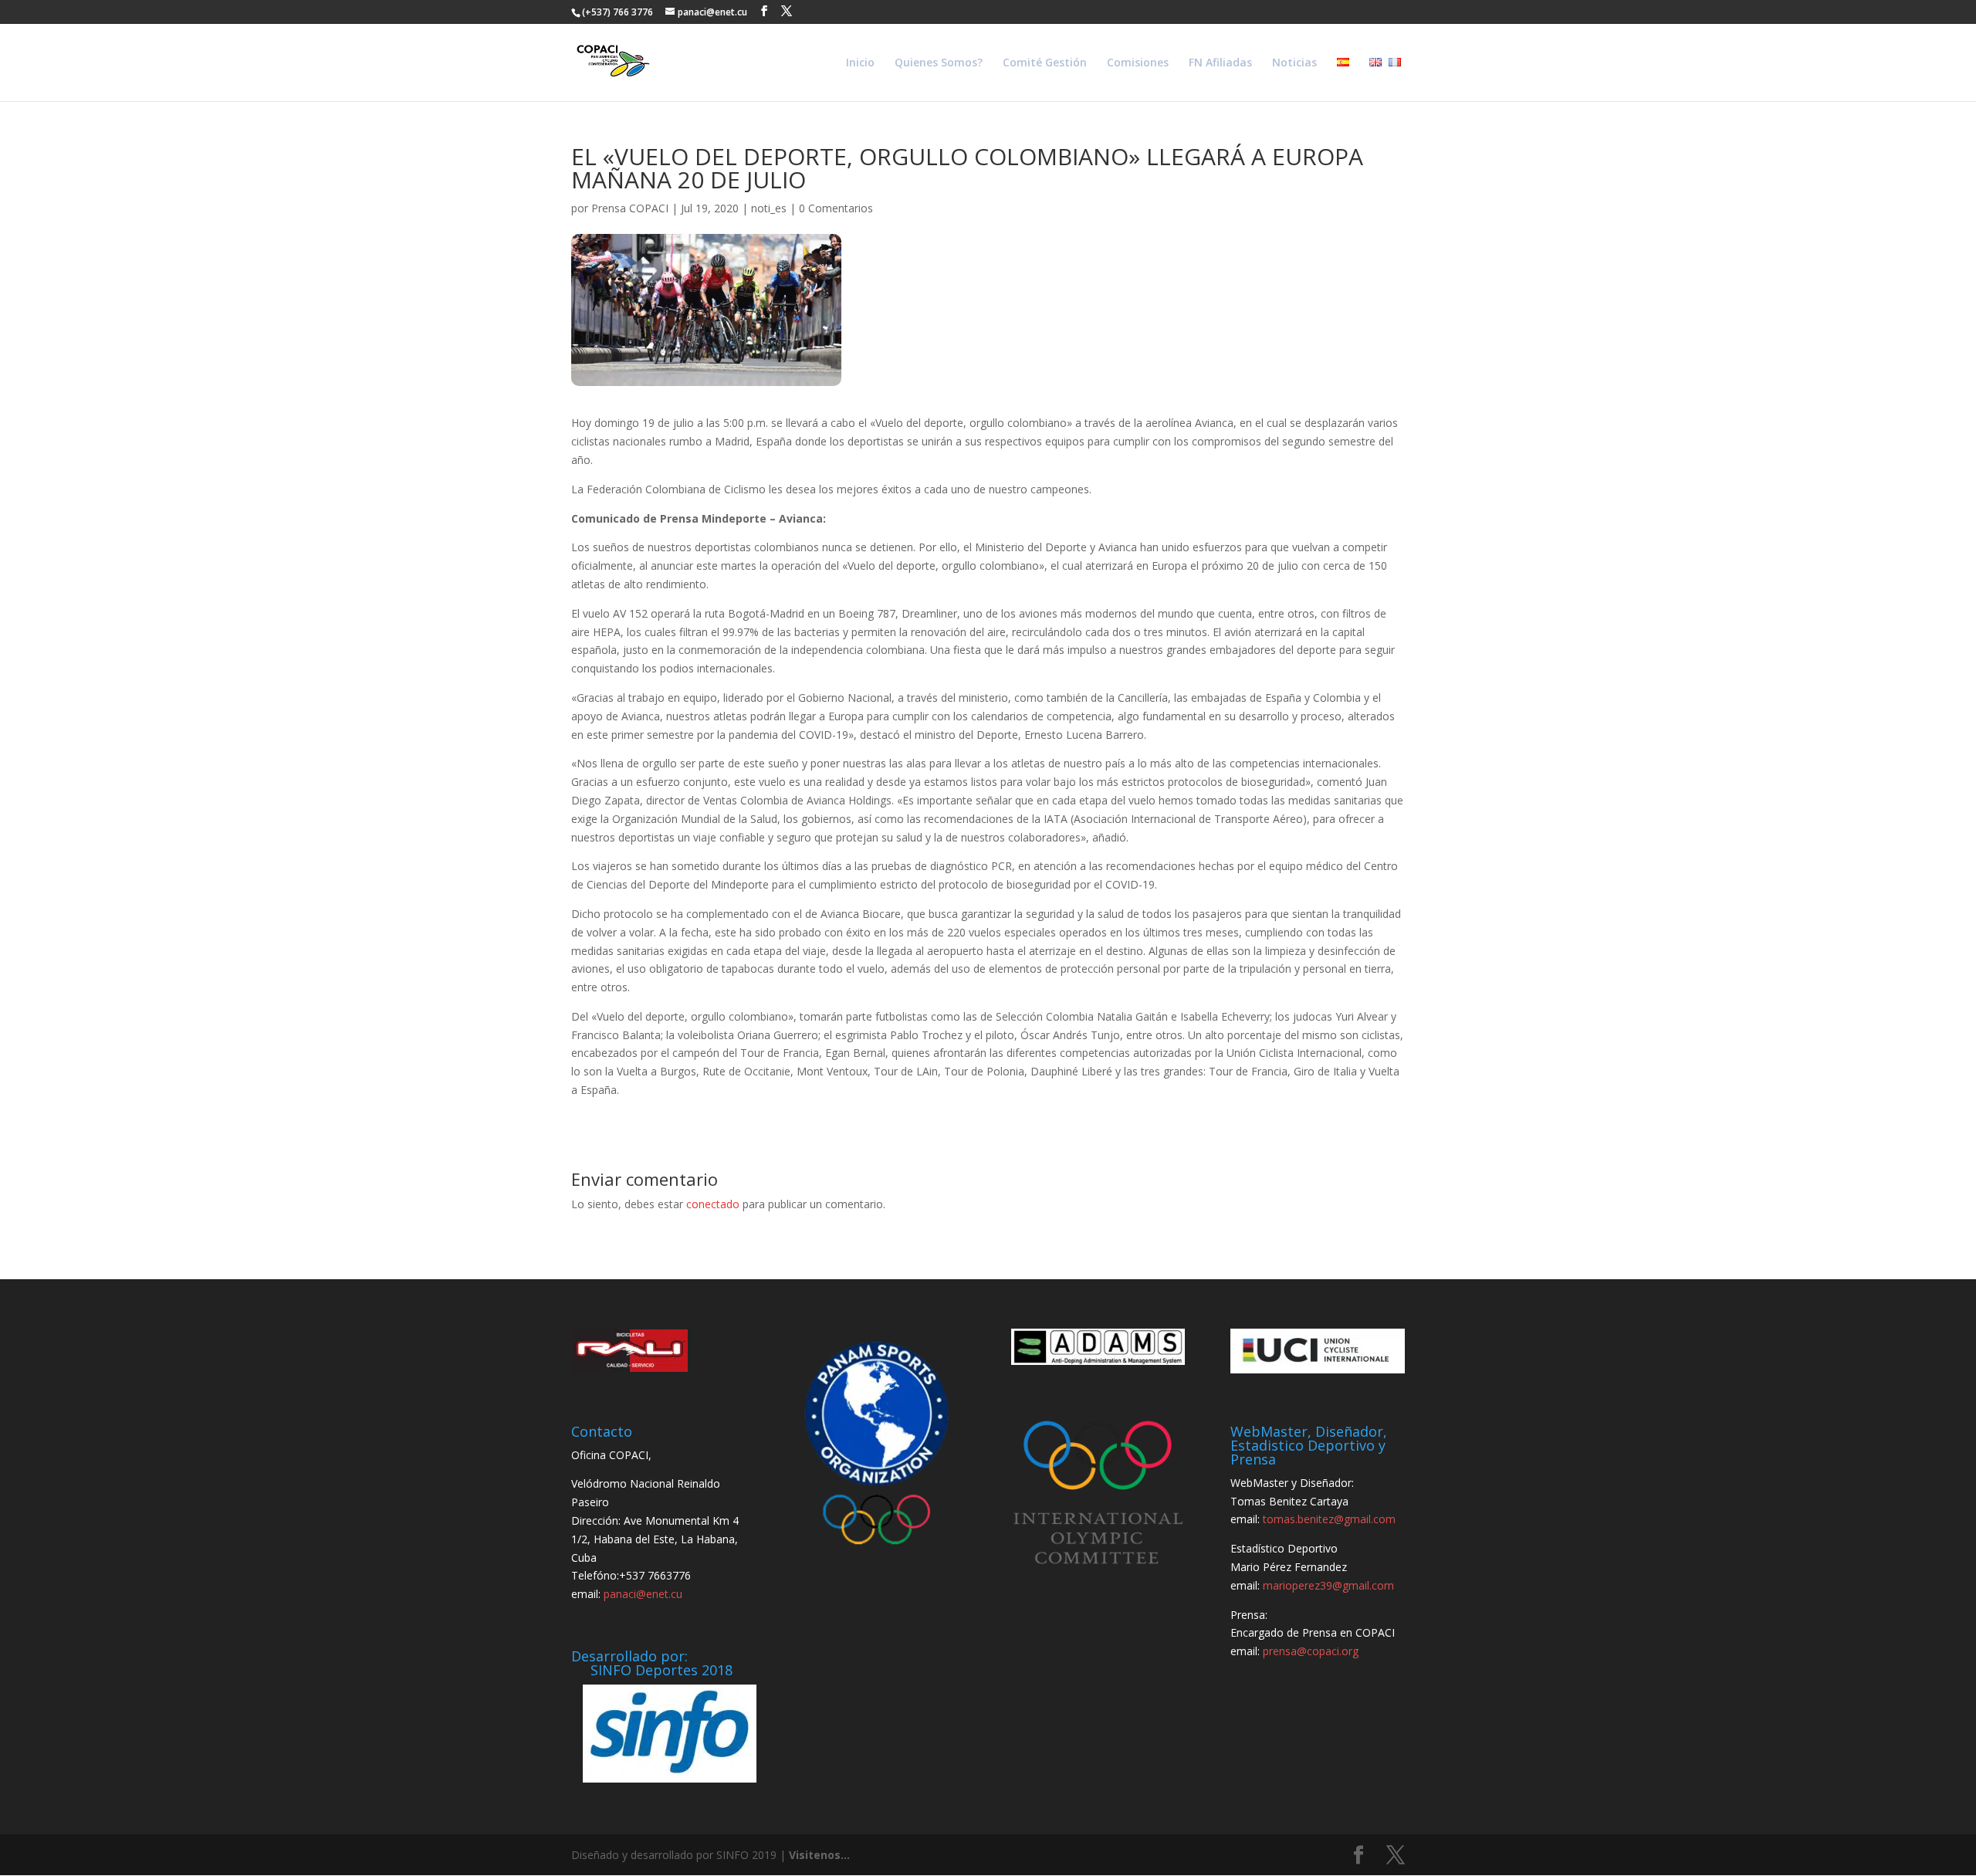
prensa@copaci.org (1311, 1651)
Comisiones (1138, 63)
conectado (713, 1204)
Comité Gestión (1045, 63)
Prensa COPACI (630, 208)
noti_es (769, 208)
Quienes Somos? (939, 63)
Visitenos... (819, 1855)
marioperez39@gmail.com (1328, 1585)
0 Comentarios (836, 208)
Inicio (860, 63)
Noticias (1294, 63)
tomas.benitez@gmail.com (1329, 1519)
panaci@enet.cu (643, 1594)
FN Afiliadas (1220, 63)
